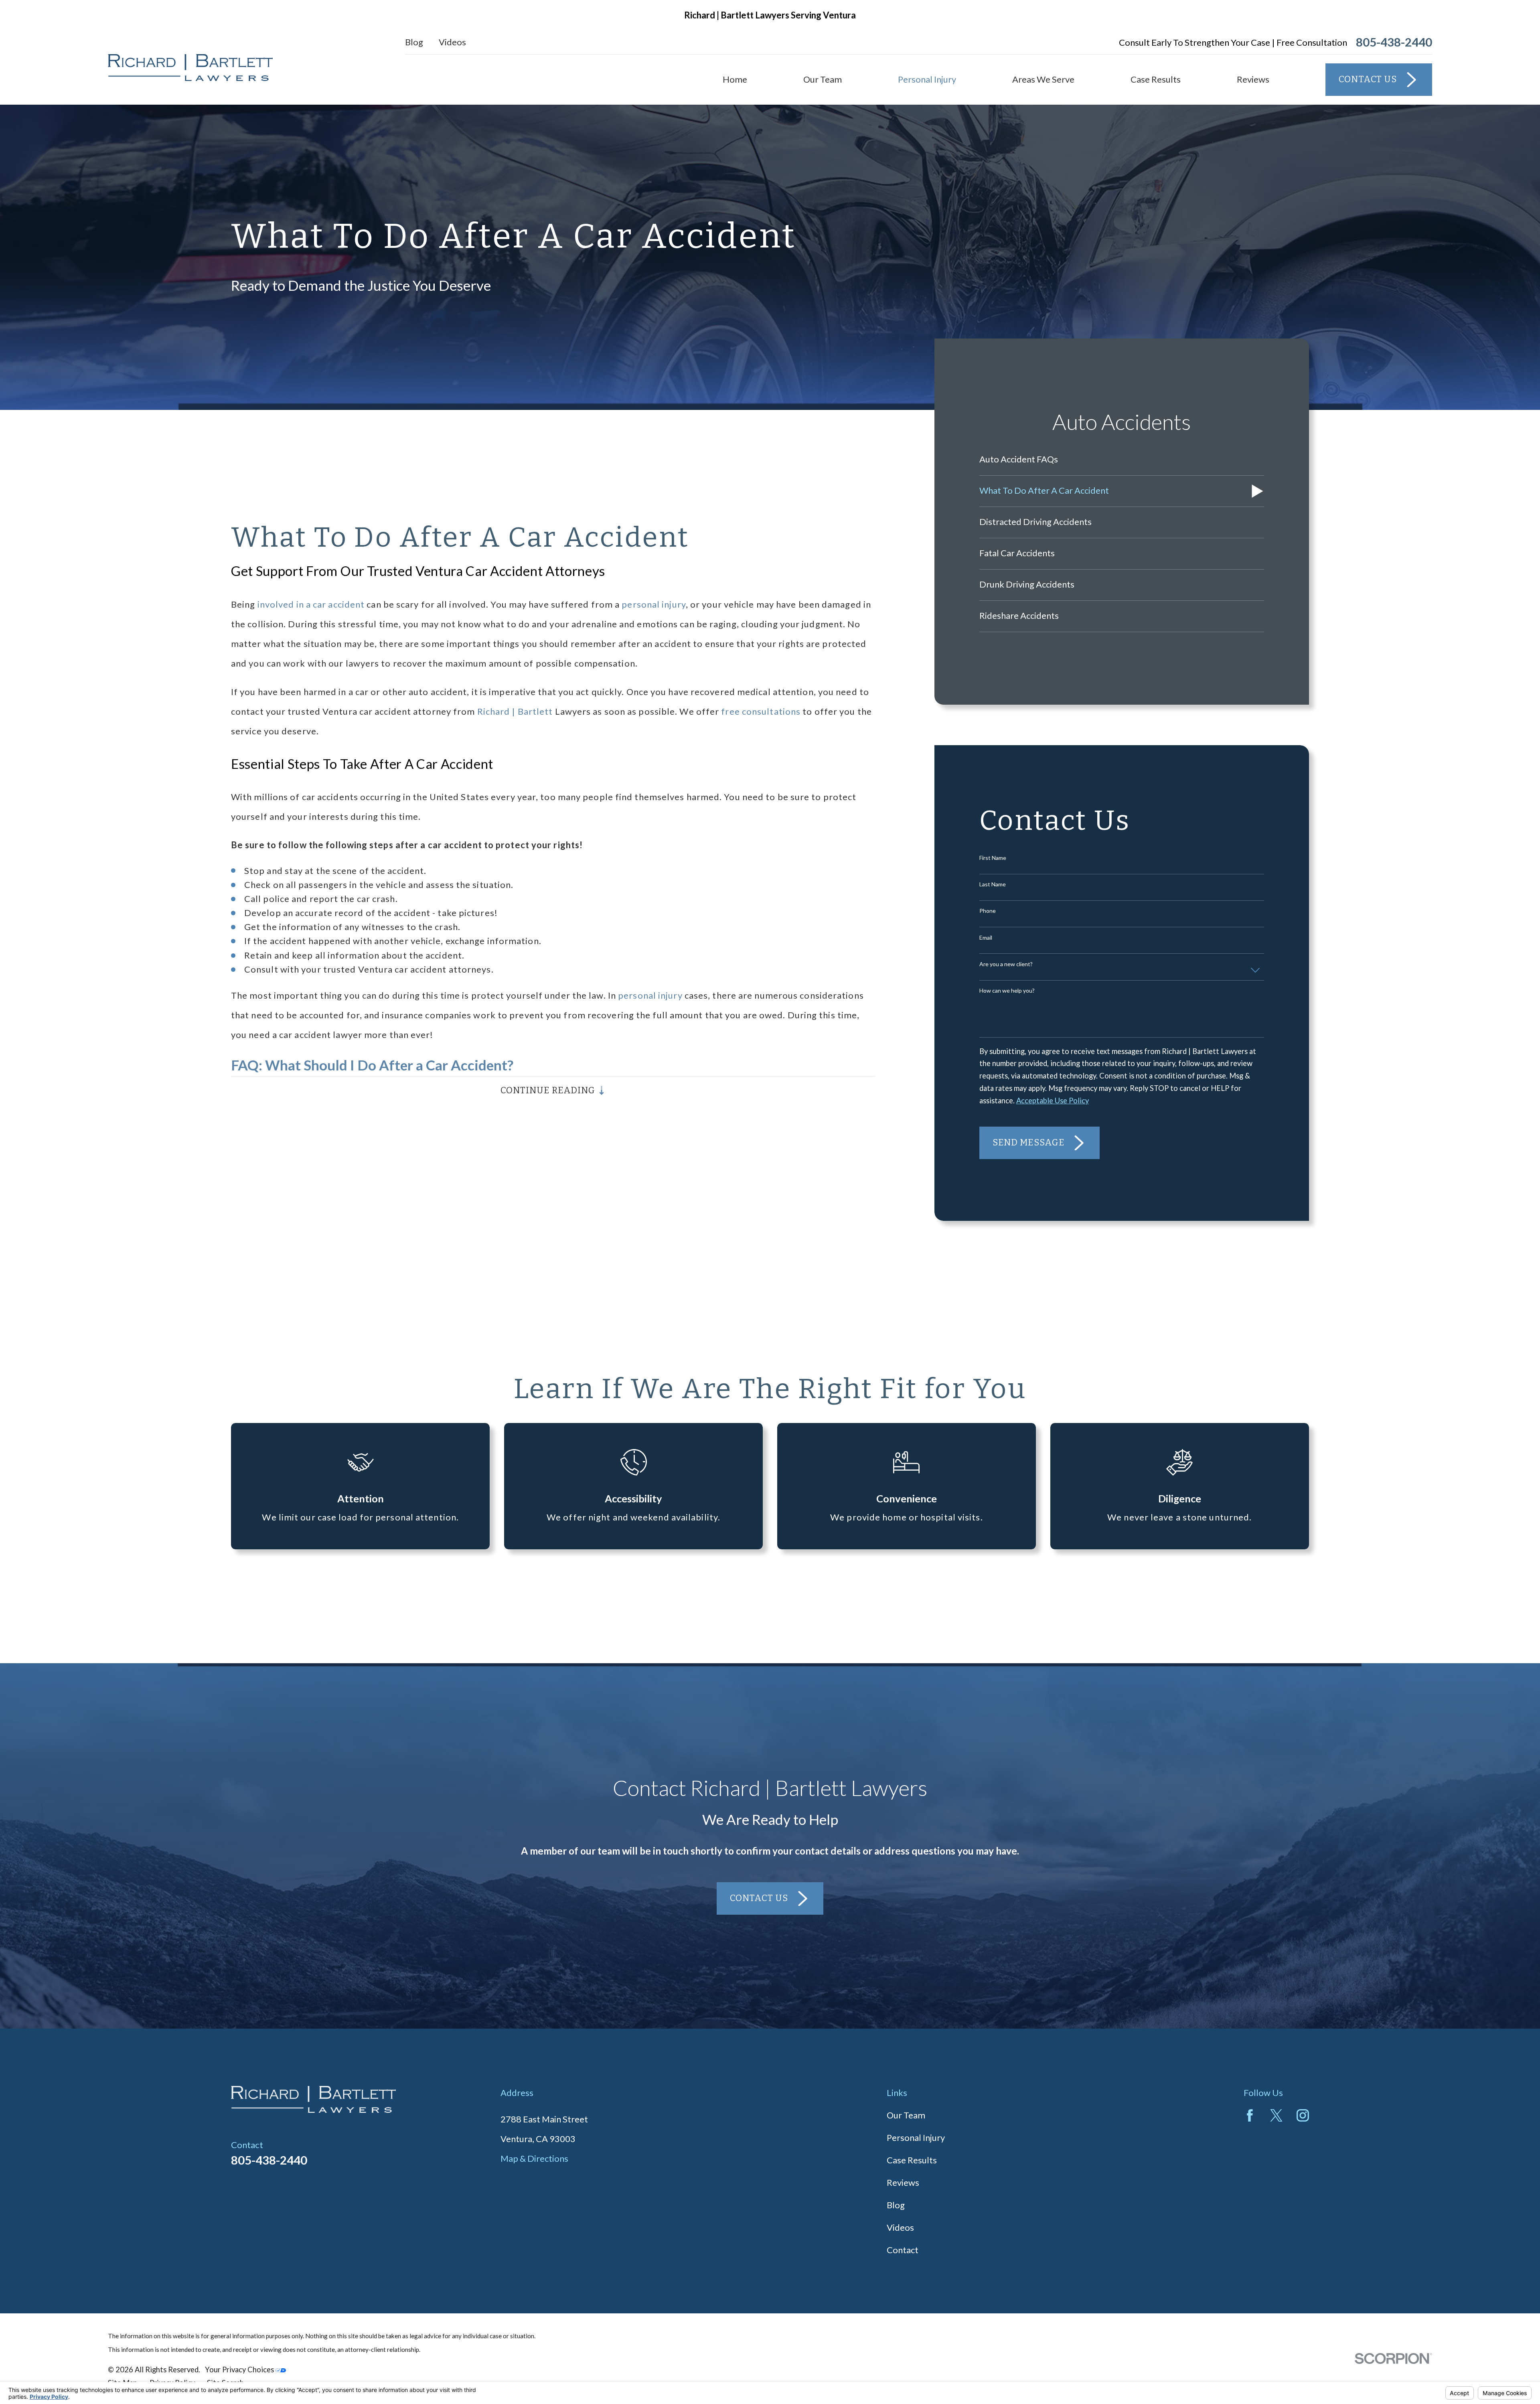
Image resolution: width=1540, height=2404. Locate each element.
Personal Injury (916, 2137)
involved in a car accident (311, 604)
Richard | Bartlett (515, 711)
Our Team (906, 2115)
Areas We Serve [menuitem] (1043, 79)
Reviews (903, 2182)
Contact (903, 2250)
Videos (452, 42)
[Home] (190, 68)
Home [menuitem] (735, 79)
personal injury (654, 604)
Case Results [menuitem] (1156, 79)
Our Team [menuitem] (823, 79)
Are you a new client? (1006, 964)
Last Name (993, 884)
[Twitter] (1276, 2115)
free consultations (761, 711)
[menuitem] (1122, 460)
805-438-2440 (1394, 42)
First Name (993, 858)
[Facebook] (1250, 2115)
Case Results (912, 2160)
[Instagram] (1303, 2115)
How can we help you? (1007, 991)
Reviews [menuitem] (1253, 79)
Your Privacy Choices (240, 2370)
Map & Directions (534, 2158)
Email (986, 938)
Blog (414, 42)
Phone (988, 911)
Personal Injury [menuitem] (927, 79)
